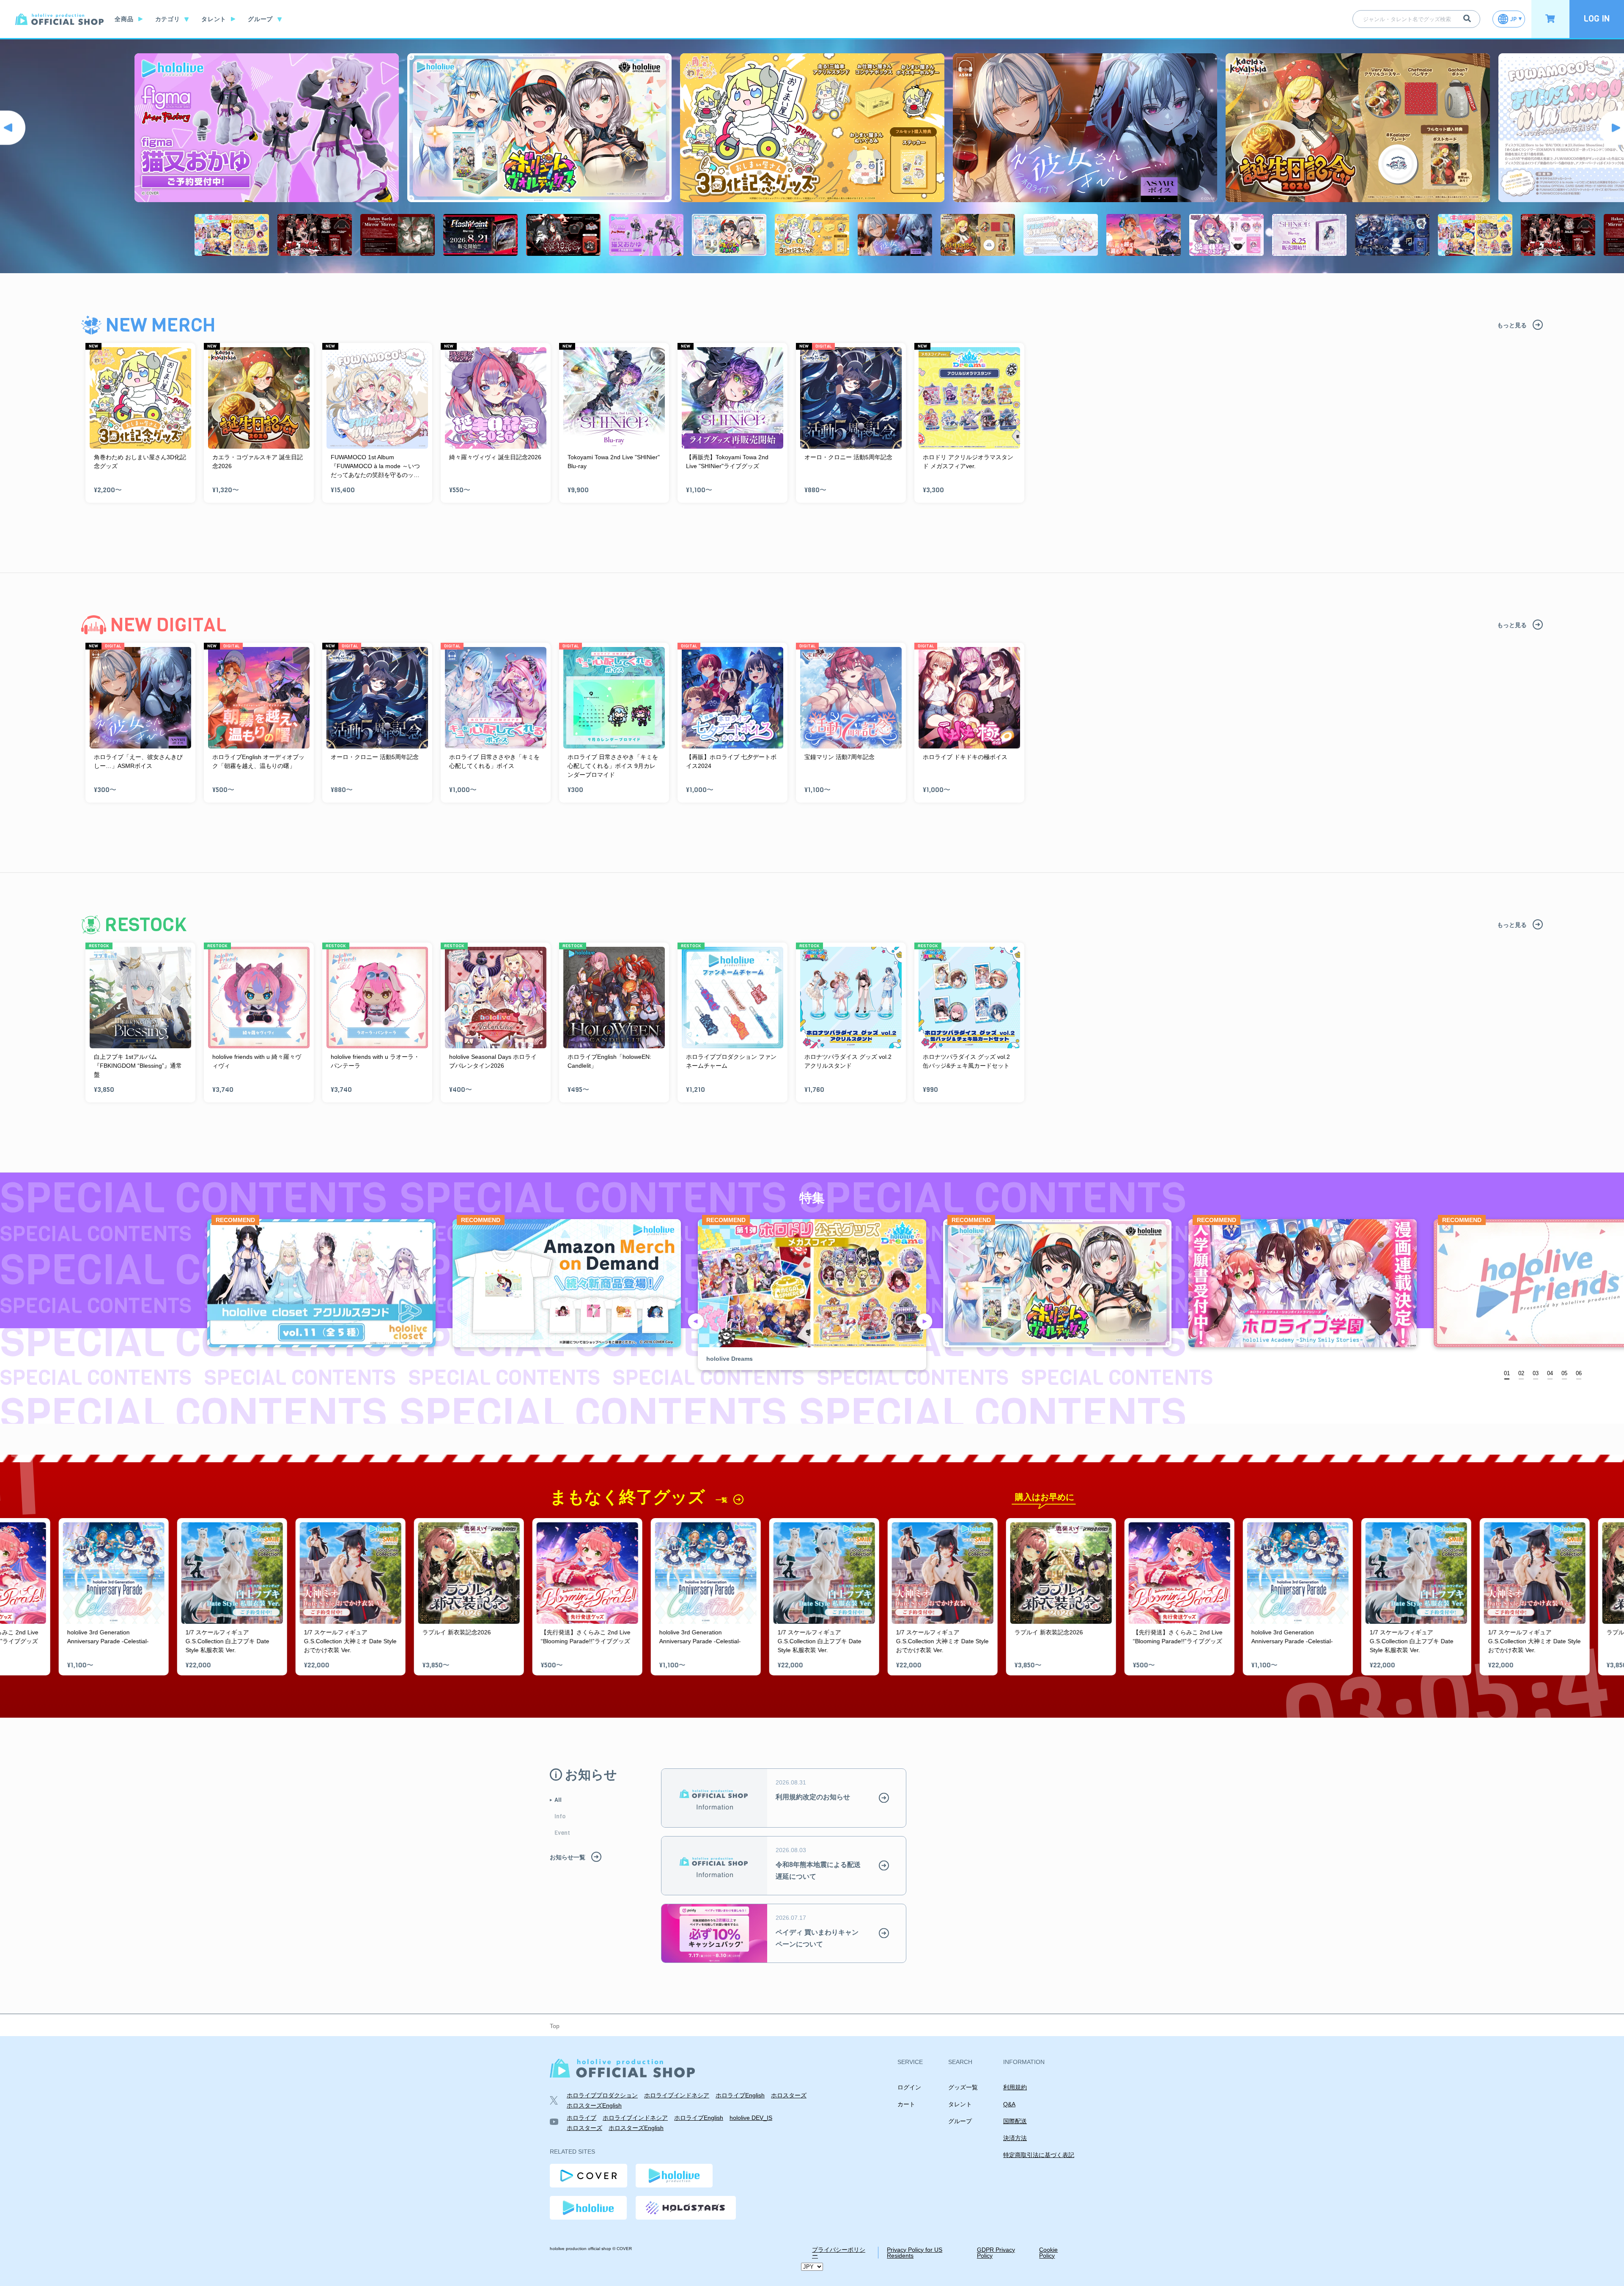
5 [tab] (1566, 1373)
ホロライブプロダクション (602, 2095)
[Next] (1611, 128)
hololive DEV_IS (751, 2118)
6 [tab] (1580, 1373)
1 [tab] (1508, 1373)
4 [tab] (1551, 1373)
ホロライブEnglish (740, 2095)
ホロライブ (582, 2118)
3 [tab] (1537, 1373)
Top (555, 2026)
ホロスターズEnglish (594, 2105)
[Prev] (13, 128)
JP (1513, 19)
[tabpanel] (812, 1295)
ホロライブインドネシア (677, 2095)
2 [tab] (1523, 1373)
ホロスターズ (789, 2095)
